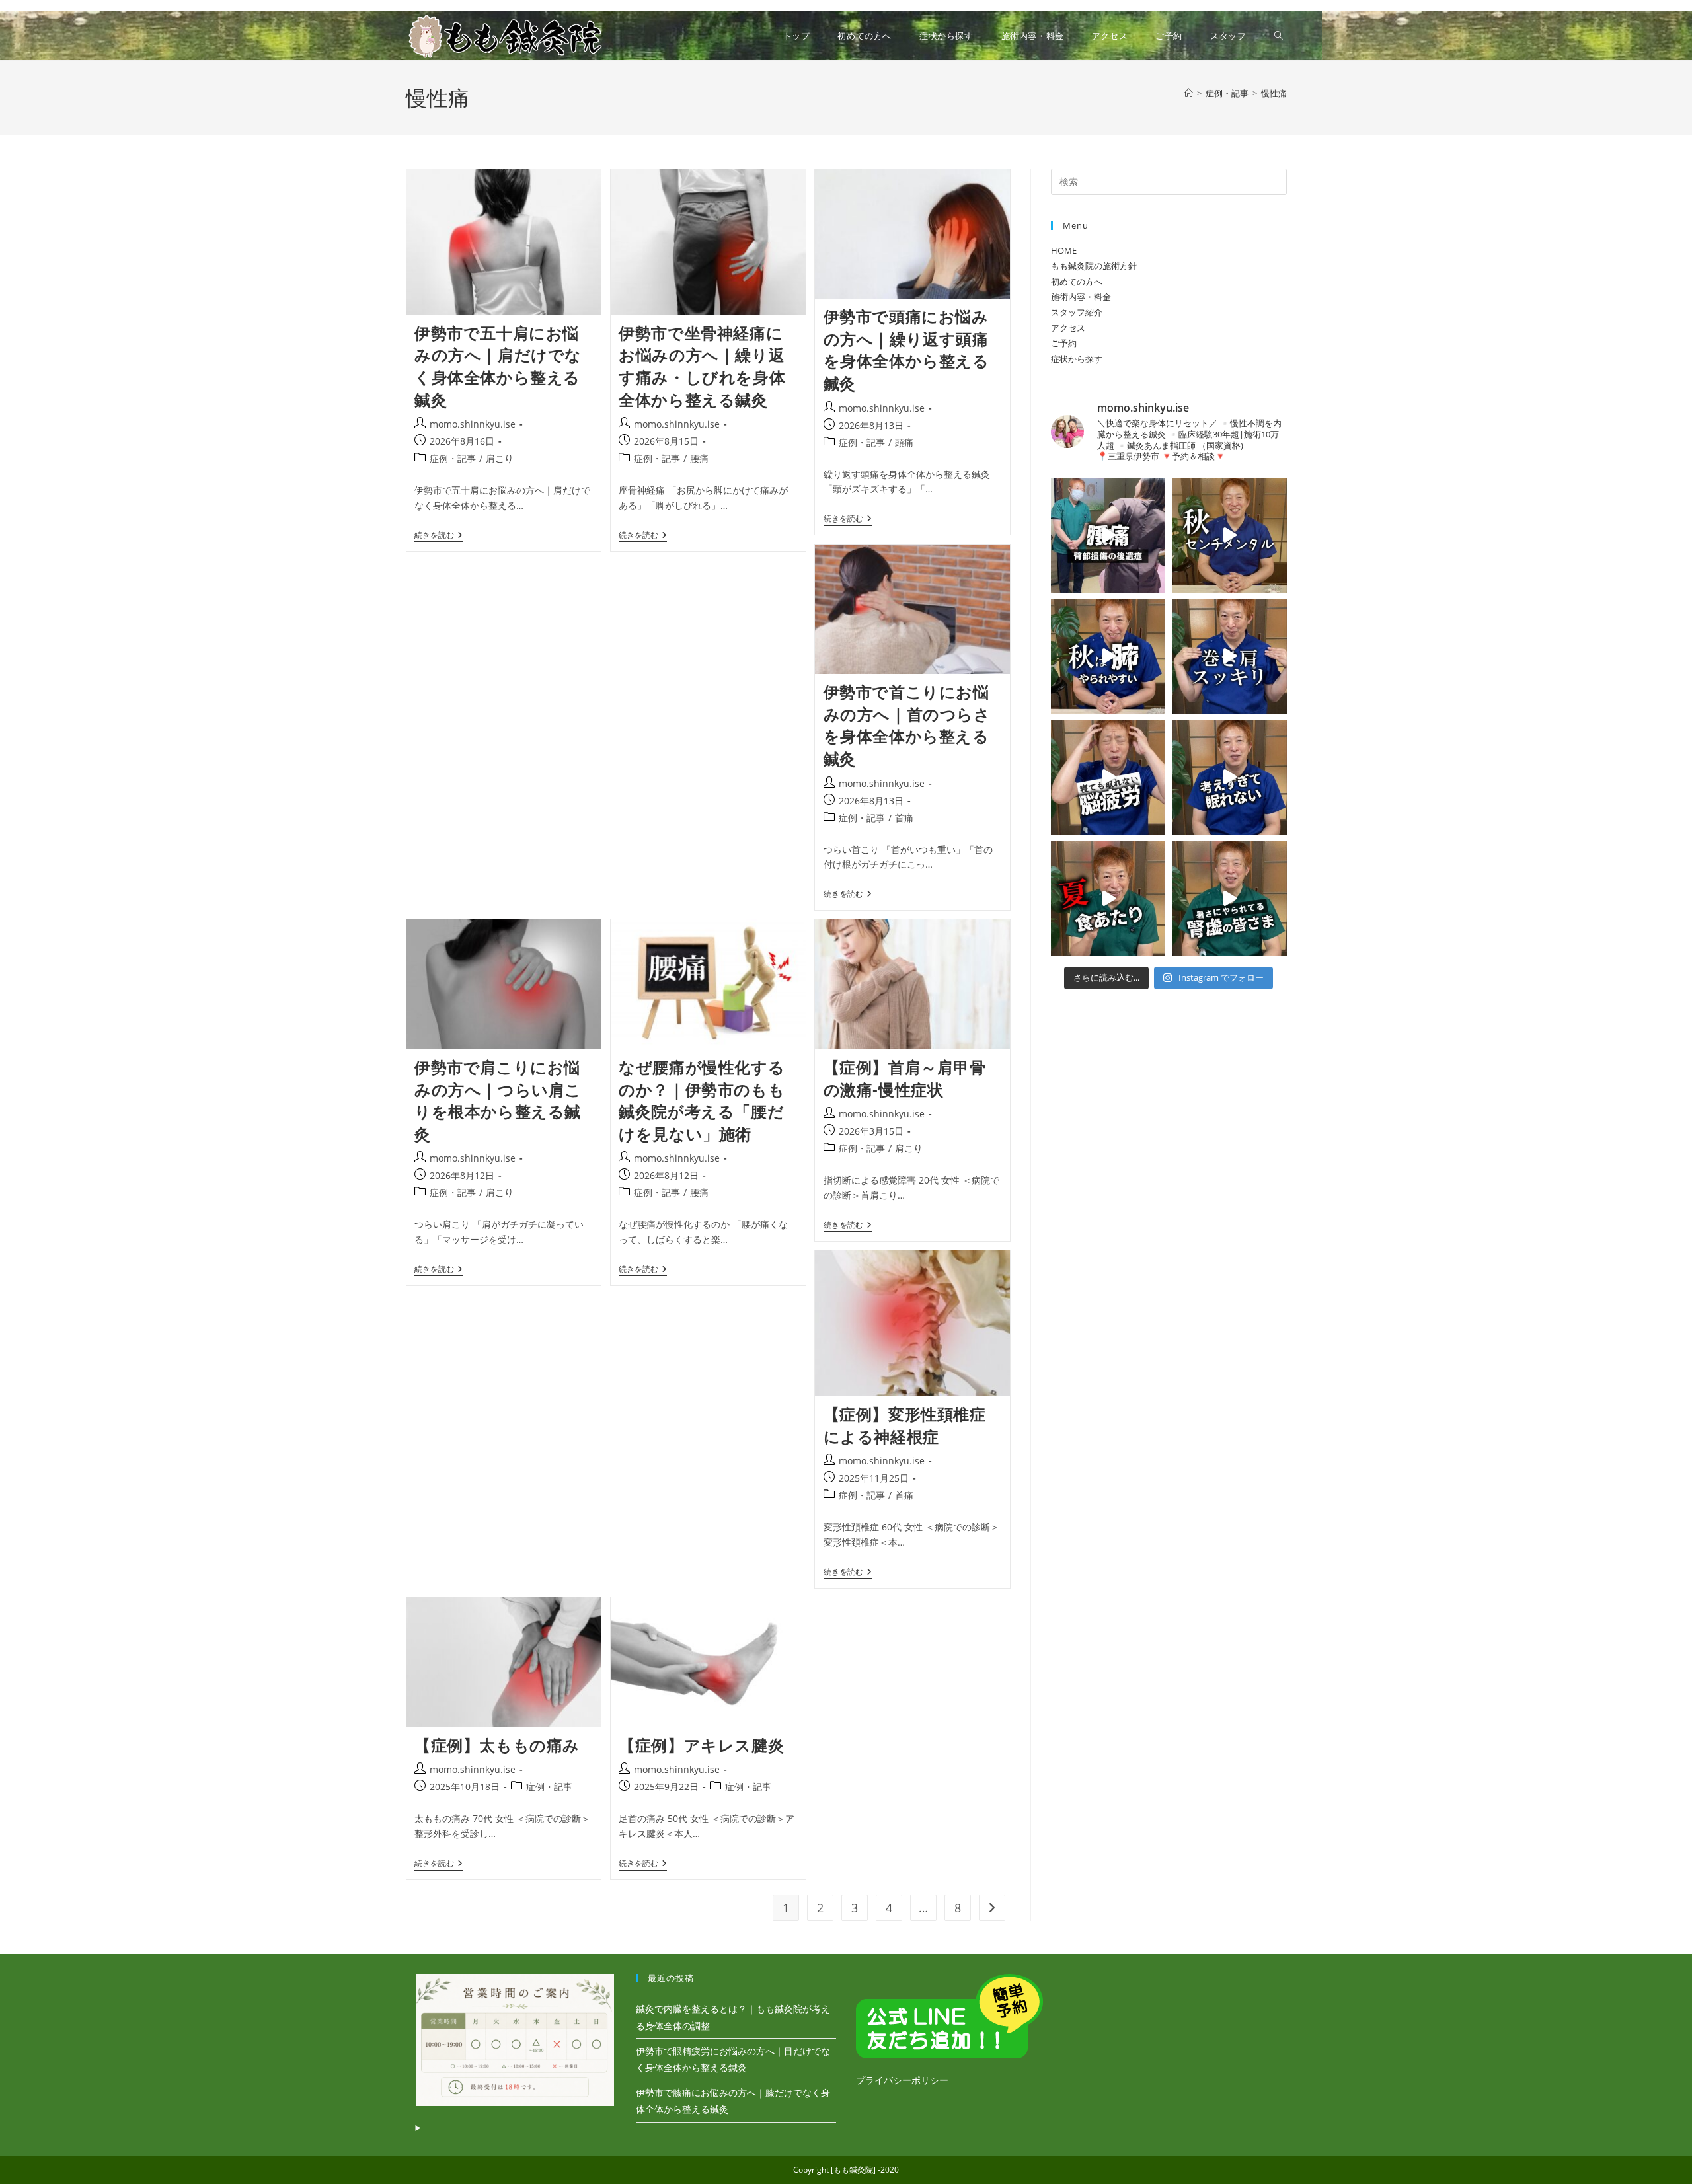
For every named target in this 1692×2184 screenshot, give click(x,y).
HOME (1064, 250)
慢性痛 (1274, 93)
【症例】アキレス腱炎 (701, 1745)
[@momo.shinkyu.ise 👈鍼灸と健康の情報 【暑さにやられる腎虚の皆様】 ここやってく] (1229, 898)
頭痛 (904, 442)
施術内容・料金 (1081, 297)
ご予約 (1064, 343)
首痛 (904, 818)
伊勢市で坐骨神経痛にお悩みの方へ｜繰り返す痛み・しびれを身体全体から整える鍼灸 (702, 366)
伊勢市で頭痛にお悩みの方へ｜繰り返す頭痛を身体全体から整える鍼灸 (906, 350)
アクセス (1068, 328)
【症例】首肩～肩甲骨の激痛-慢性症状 (905, 1078)
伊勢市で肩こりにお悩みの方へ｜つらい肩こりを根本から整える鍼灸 (498, 1100)
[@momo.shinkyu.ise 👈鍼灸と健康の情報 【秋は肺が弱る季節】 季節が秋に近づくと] (1108, 657)
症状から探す (1077, 359)
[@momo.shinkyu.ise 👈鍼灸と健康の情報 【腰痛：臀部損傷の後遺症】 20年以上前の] (1108, 535)
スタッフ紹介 (1077, 312)
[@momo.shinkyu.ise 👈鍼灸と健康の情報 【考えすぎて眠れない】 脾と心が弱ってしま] (1229, 777)
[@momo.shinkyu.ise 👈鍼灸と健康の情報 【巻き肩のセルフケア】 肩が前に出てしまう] (1229, 657)
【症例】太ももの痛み (497, 1745)
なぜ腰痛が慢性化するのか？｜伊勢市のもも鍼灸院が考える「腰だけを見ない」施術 (702, 1100)
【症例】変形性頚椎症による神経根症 (905, 1425)
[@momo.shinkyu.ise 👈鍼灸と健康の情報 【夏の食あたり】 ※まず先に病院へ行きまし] (1108, 898)
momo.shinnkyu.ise (473, 424)
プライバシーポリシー (902, 2080)
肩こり (500, 458)
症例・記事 (453, 458)
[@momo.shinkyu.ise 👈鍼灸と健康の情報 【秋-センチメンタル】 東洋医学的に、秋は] (1229, 535)
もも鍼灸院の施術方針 (1094, 266)
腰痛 (699, 458)
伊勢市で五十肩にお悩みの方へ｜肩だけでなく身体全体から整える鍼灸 (498, 366)
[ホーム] (1189, 93)
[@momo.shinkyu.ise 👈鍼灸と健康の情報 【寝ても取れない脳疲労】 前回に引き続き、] (1108, 777)
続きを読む (439, 536)
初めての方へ (1077, 282)
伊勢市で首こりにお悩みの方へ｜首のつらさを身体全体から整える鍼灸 (907, 725)
